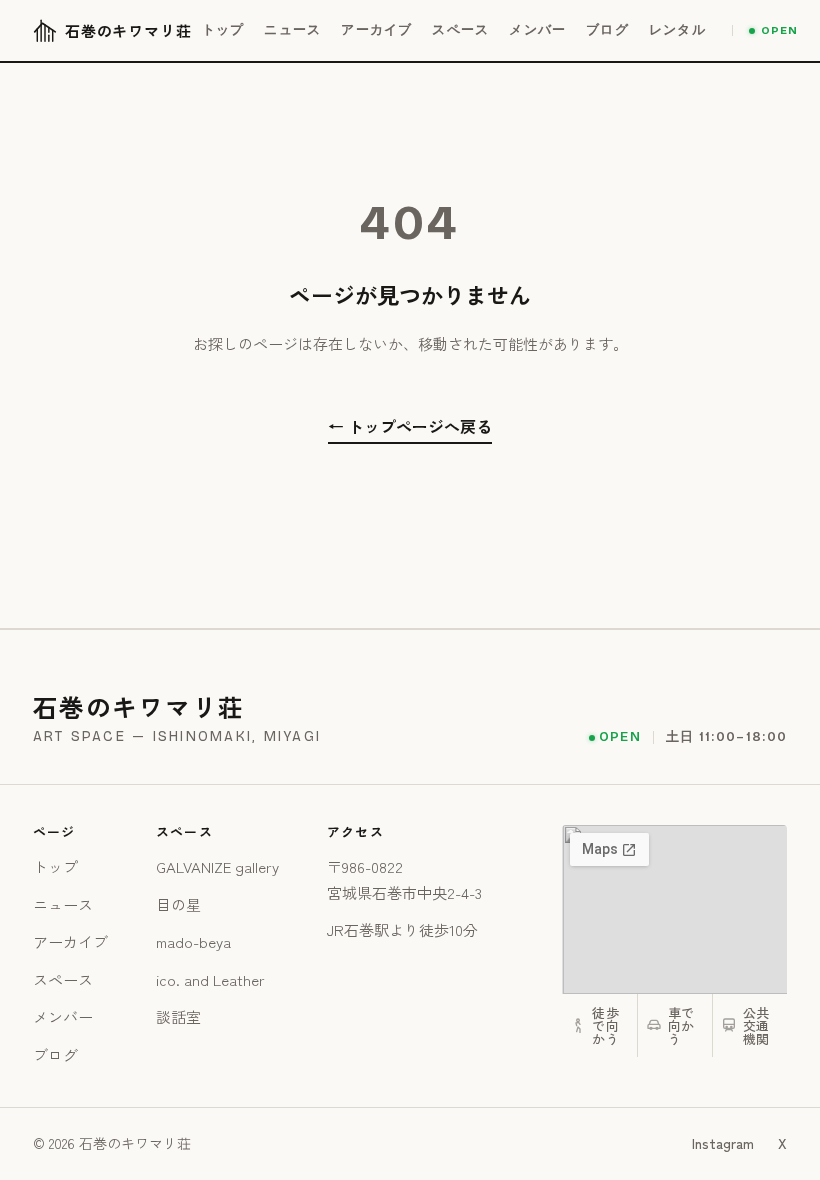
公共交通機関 (756, 1025)
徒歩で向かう (605, 1025)
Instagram (723, 1143)
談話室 (178, 1016)
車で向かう (681, 1025)
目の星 (178, 904)
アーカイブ (70, 941)
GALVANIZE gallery (217, 866)
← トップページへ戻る (410, 426)
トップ (55, 866)
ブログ (55, 1054)
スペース (63, 979)
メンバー (63, 1016)
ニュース (63, 904)
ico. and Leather (210, 979)
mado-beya (193, 941)
